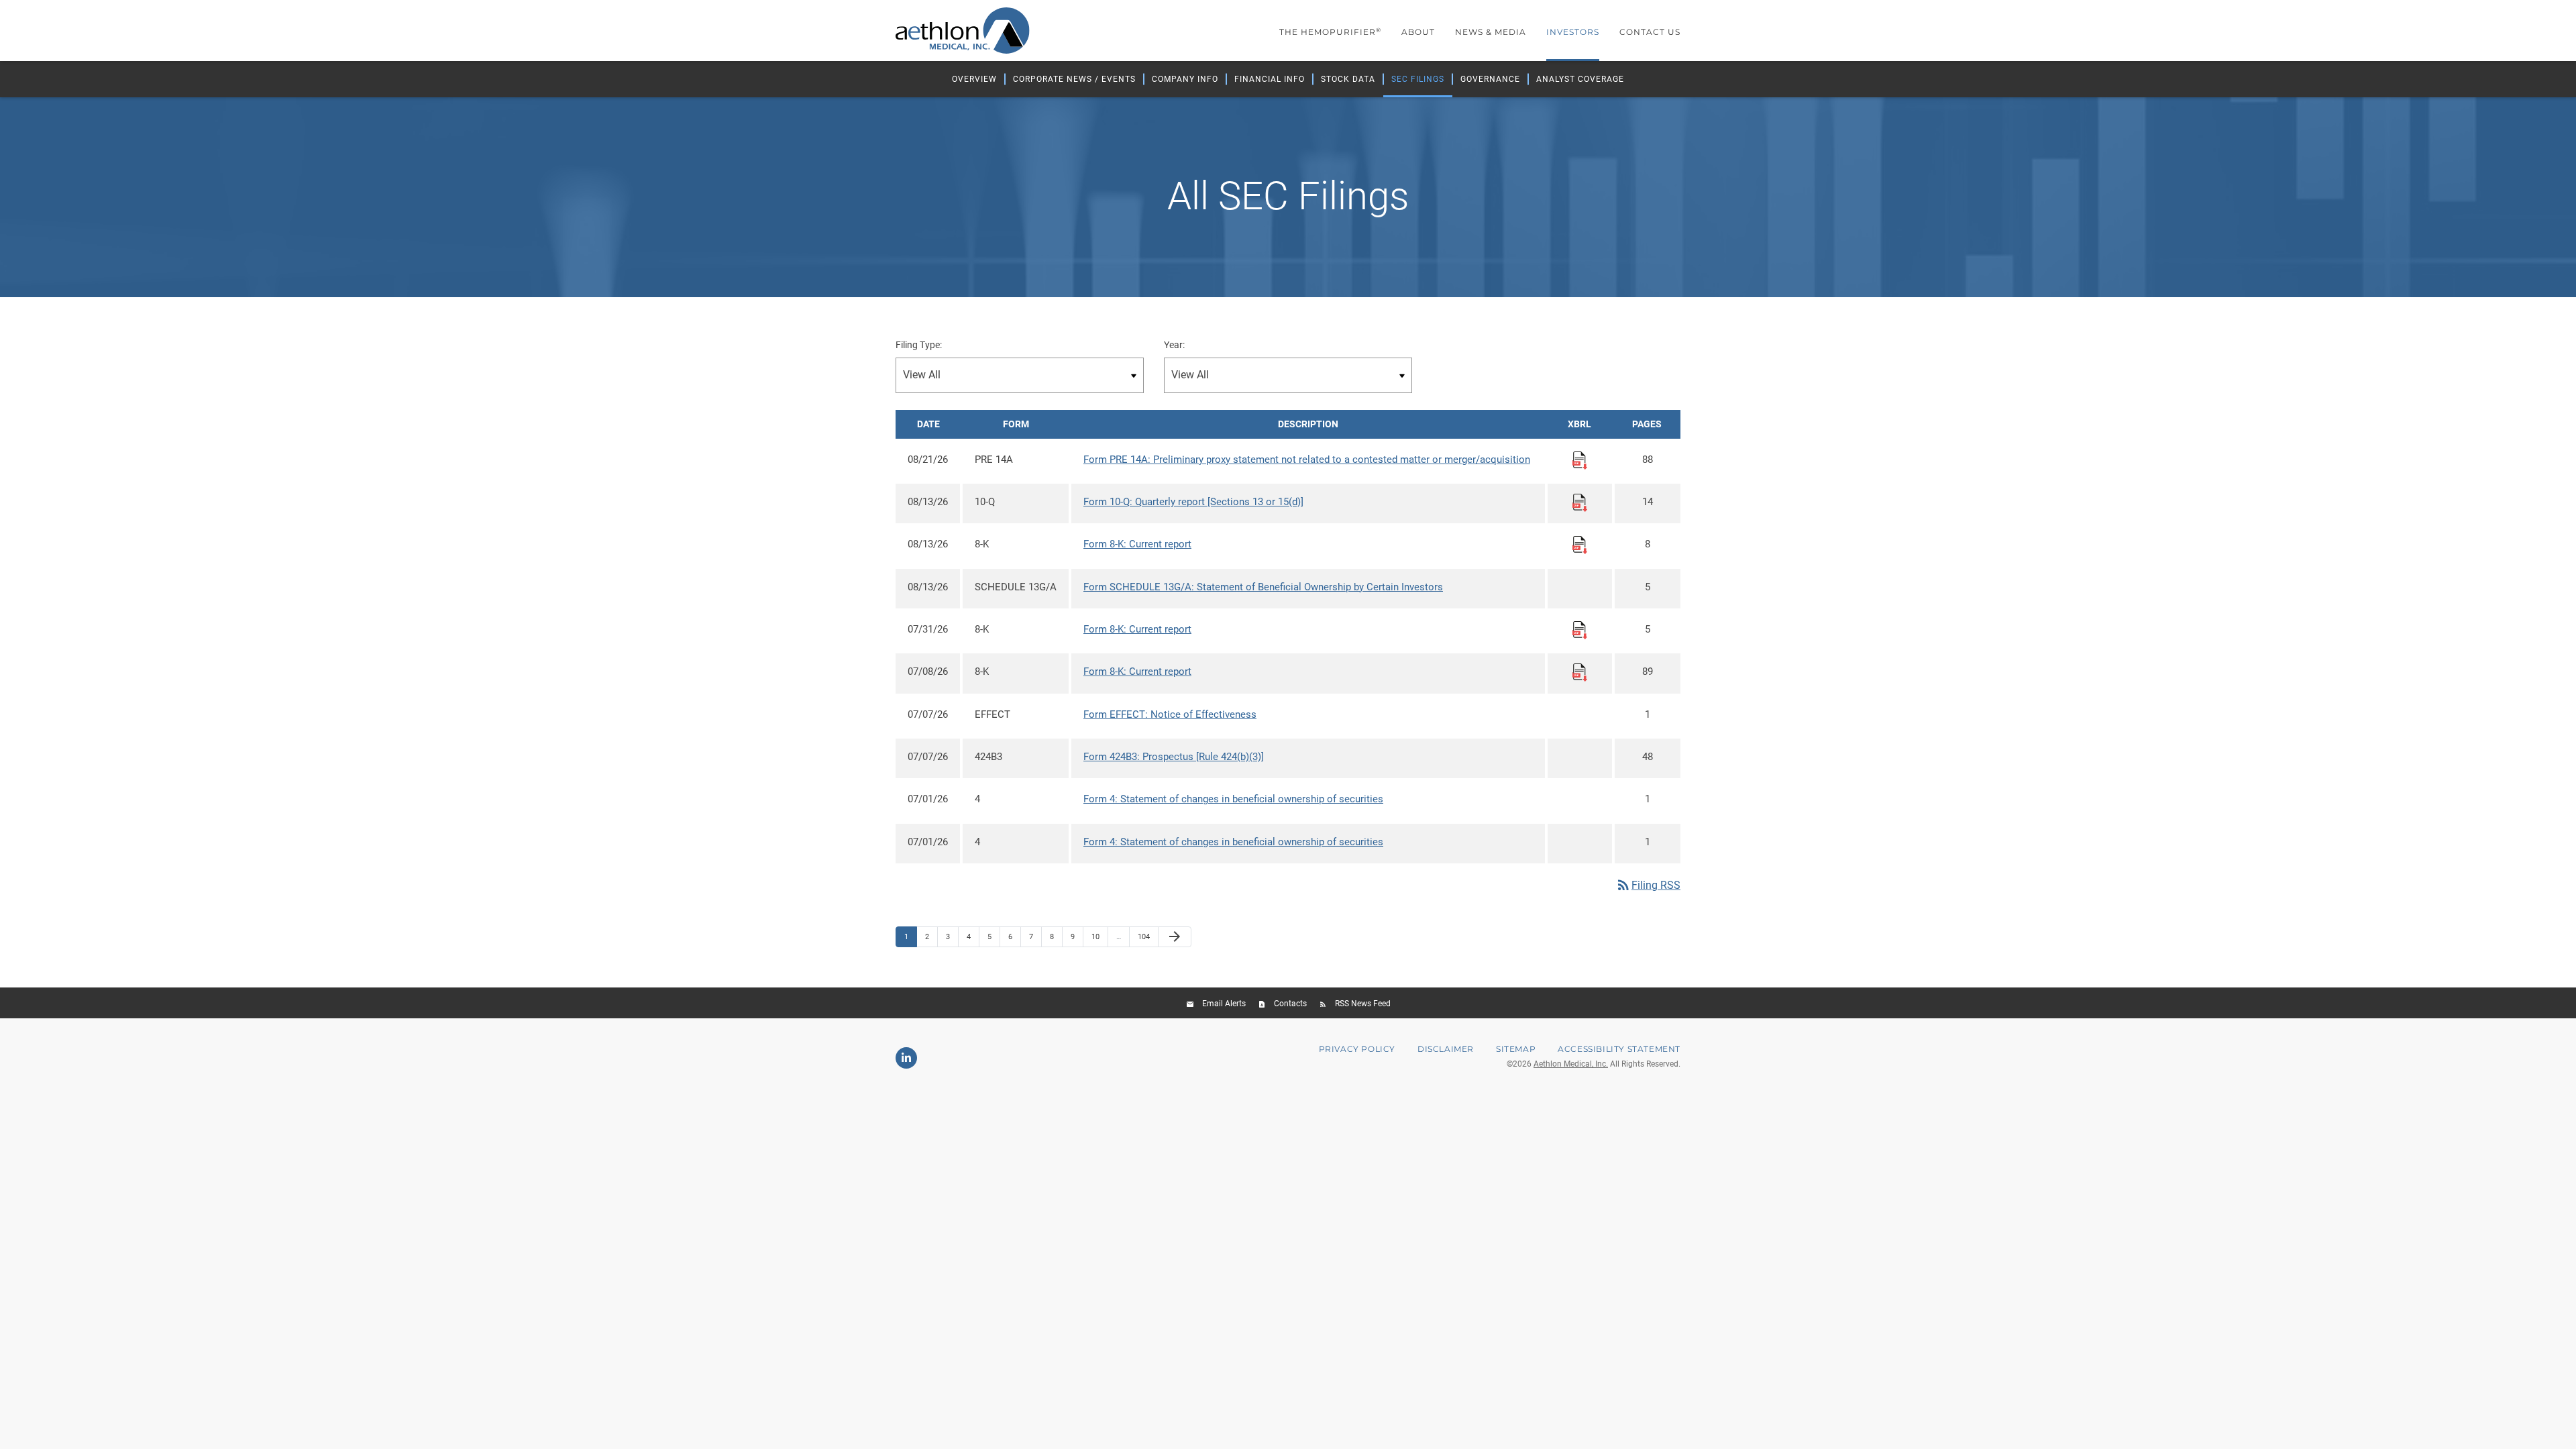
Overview (974, 79)
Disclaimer (1446, 1049)
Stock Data (1348, 79)
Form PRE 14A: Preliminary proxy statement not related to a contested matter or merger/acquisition (1307, 460)
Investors (1573, 32)
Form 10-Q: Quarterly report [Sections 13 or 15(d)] (1193, 502)
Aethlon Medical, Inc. (1571, 1064)
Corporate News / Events (1074, 79)
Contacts (1290, 1004)
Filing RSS (1648, 885)
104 (1145, 936)
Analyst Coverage (1580, 79)
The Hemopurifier (1330, 32)
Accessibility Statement (1619, 1049)
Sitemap (1516, 1049)
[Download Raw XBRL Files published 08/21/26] (1580, 460)
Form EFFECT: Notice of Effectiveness (1170, 714)
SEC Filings (1418, 79)
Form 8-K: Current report (1137, 544)
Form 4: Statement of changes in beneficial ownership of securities (1233, 799)
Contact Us (1650, 32)
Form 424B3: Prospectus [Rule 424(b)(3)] (1174, 757)
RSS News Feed (1363, 1004)
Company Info (1185, 79)
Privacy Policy (1357, 1049)
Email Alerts (1224, 1004)
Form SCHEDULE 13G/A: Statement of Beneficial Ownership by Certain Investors (1263, 587)
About (1418, 32)
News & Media (1491, 32)
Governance (1490, 79)
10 (1099, 936)
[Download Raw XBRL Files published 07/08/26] (1580, 672)
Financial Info (1270, 79)
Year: (1174, 345)
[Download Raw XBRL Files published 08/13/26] (1580, 502)
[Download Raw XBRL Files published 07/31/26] (1580, 630)
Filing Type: (919, 345)
